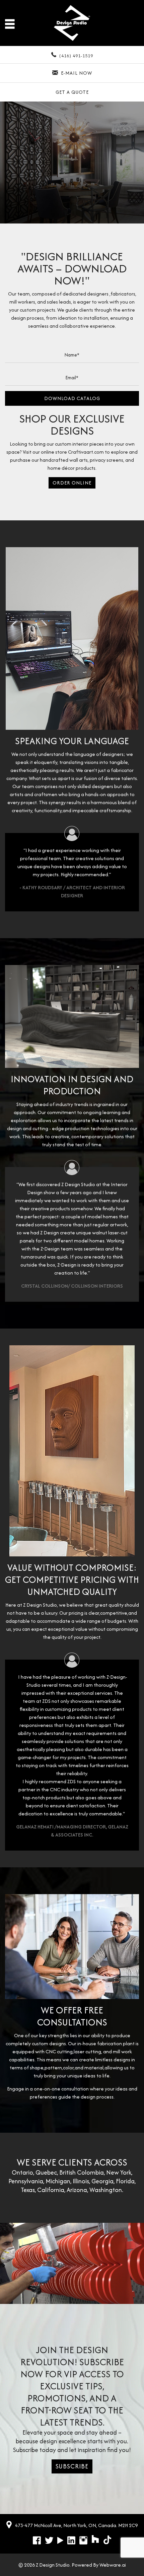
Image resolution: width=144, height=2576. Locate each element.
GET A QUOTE (72, 92)
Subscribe (72, 2466)
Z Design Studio (53, 2565)
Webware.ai (113, 2565)
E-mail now (77, 73)
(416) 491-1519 (76, 56)
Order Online (72, 483)
